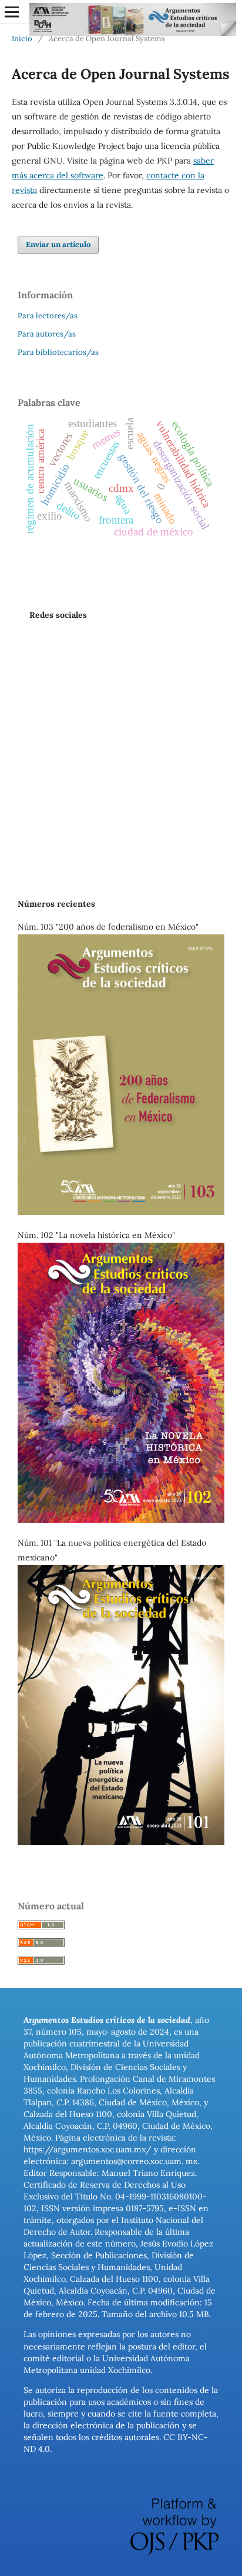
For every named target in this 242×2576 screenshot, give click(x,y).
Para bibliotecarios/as (58, 352)
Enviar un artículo (58, 244)
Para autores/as (47, 334)
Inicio (22, 39)
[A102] (121, 1520)
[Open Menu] (12, 12)
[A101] (121, 1842)
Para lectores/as (48, 316)
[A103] (121, 1212)
